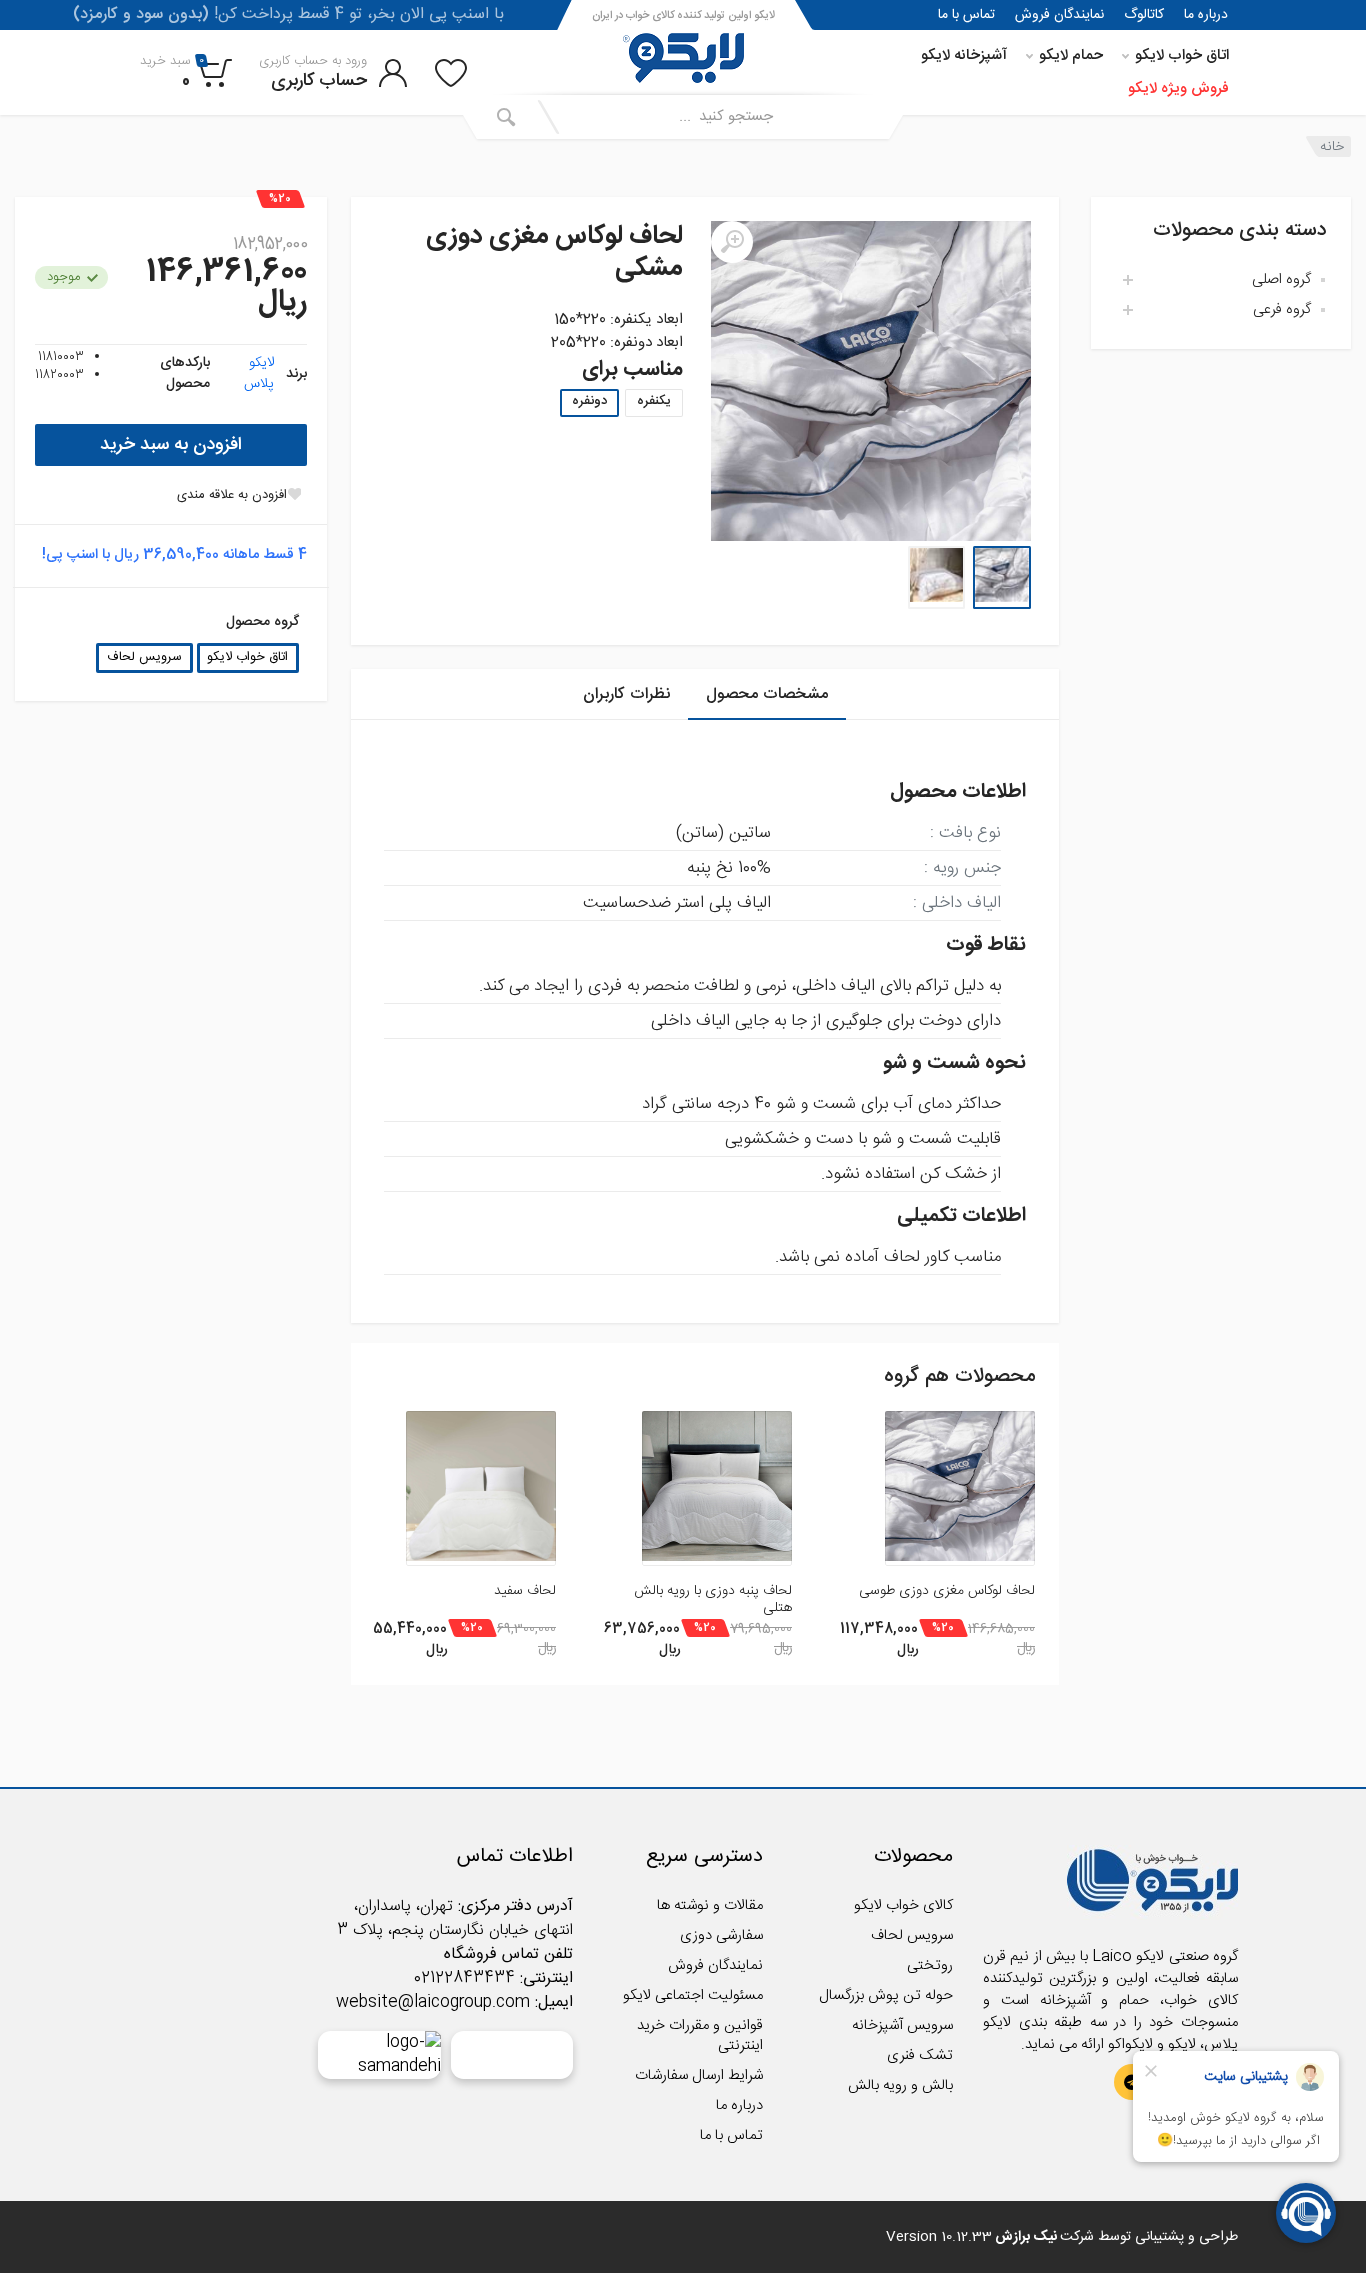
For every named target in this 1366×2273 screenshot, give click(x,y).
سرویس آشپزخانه (902, 2025)
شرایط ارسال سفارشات (699, 2075)
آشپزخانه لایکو (964, 55)
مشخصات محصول (767, 694)
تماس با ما (966, 15)
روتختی (930, 1965)
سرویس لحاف (144, 657)
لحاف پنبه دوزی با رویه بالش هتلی (713, 1599)
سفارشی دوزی (721, 1935)
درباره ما (1206, 15)
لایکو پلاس (259, 373)
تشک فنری (920, 2055)
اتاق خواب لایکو (1182, 55)
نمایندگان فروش (1059, 15)
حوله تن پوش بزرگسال (886, 1995)
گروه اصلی (1281, 279)
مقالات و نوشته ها (710, 1905)
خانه (1332, 146)
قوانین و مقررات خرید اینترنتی (700, 2035)
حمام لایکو (1071, 55)
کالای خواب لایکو (903, 1905)
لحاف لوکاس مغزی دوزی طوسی (947, 1591)
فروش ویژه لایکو (1178, 88)
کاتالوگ (1144, 15)
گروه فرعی (1282, 309)
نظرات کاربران (626, 694)
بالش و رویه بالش (900, 2085)
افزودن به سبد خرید (171, 445)
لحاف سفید (525, 1591)
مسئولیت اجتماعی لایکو (693, 1995)
